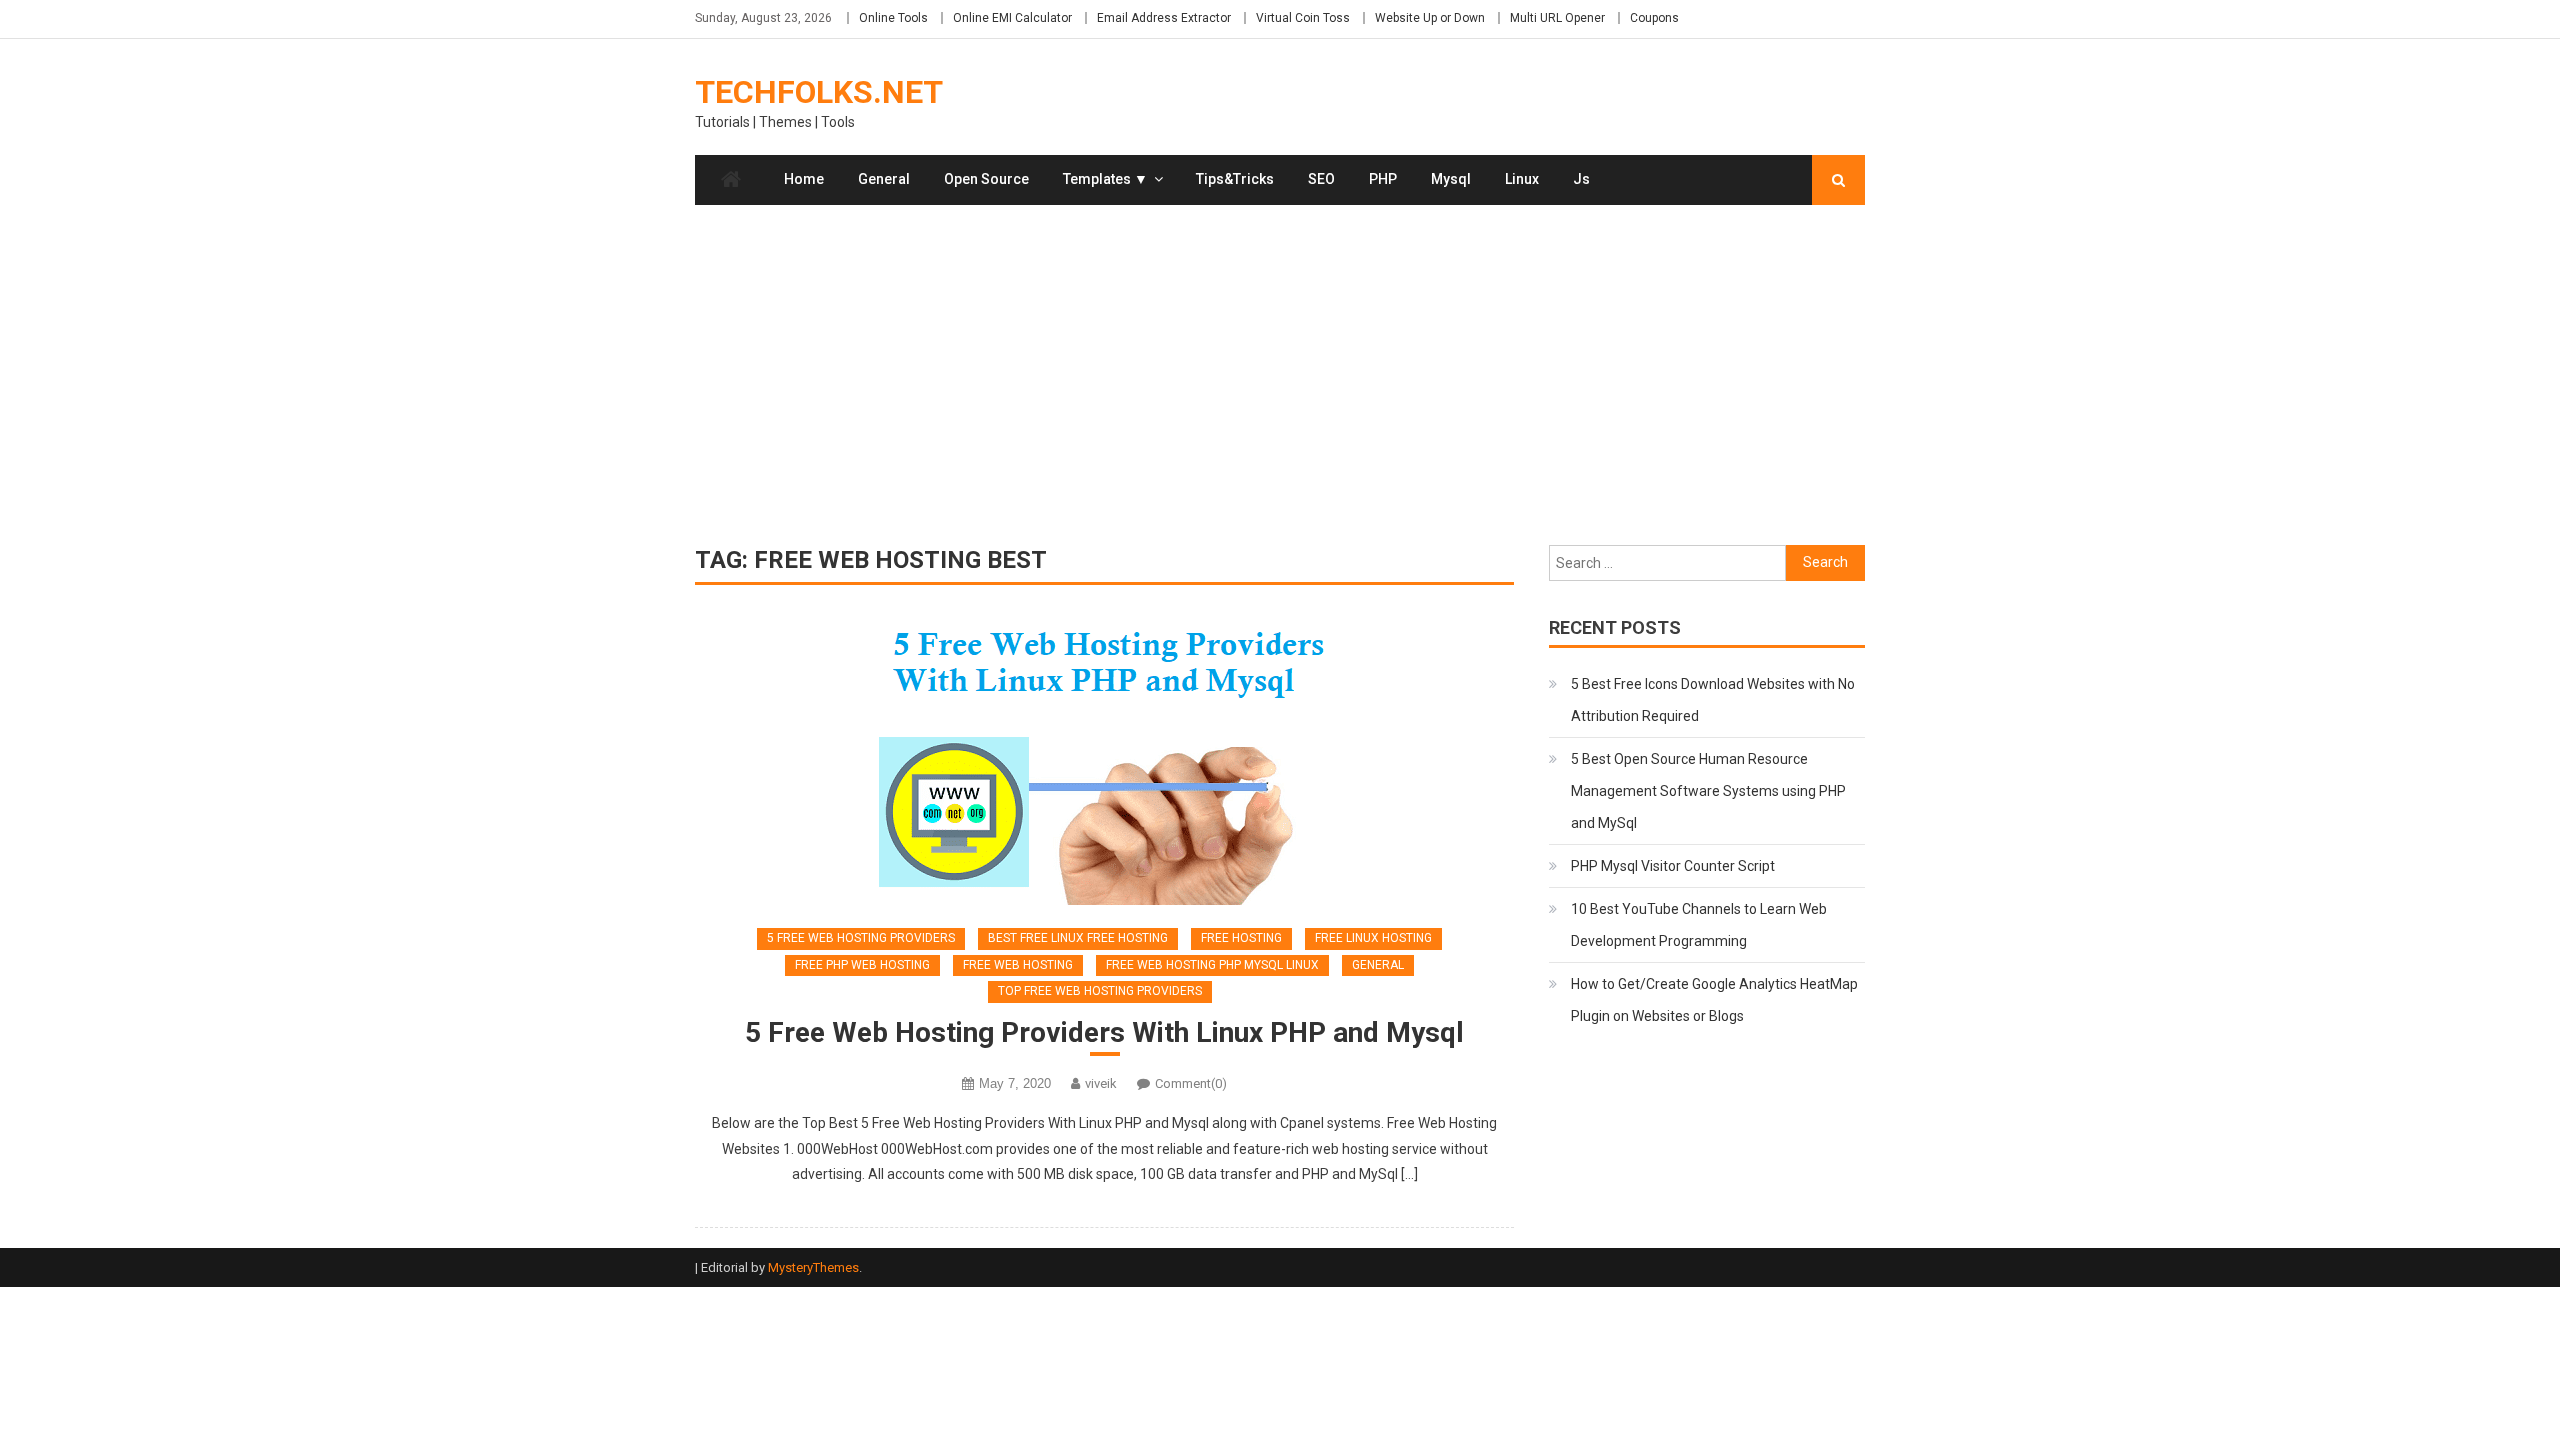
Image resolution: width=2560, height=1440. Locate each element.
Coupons (1654, 18)
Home (804, 179)
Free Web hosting (1018, 965)
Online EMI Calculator (1012, 18)
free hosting (1241, 938)
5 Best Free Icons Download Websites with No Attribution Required (1713, 700)
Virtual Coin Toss (1303, 18)
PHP (1383, 179)
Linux (1522, 179)
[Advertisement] (1280, 375)
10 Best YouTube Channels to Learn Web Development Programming (1699, 925)
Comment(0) (1191, 1083)
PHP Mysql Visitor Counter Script (1673, 866)
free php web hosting (862, 965)
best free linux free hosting (1078, 938)
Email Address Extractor (1164, 18)
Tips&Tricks (1235, 179)
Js (1581, 179)
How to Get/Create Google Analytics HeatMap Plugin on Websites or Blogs (1714, 1000)
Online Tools (893, 18)
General (884, 179)
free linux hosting (1373, 938)
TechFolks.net (819, 92)
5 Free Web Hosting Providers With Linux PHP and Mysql (1104, 1032)
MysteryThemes (813, 1267)
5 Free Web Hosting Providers (861, 938)
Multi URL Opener (1557, 18)
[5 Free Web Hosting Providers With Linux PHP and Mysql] (1104, 760)
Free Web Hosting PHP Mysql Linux (1212, 965)
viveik (1101, 1083)
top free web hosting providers (1100, 991)
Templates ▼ (1105, 179)
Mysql (1451, 179)
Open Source (986, 179)
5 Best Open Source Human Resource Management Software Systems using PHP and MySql (1708, 791)
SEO (1321, 179)
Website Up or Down (1430, 18)
